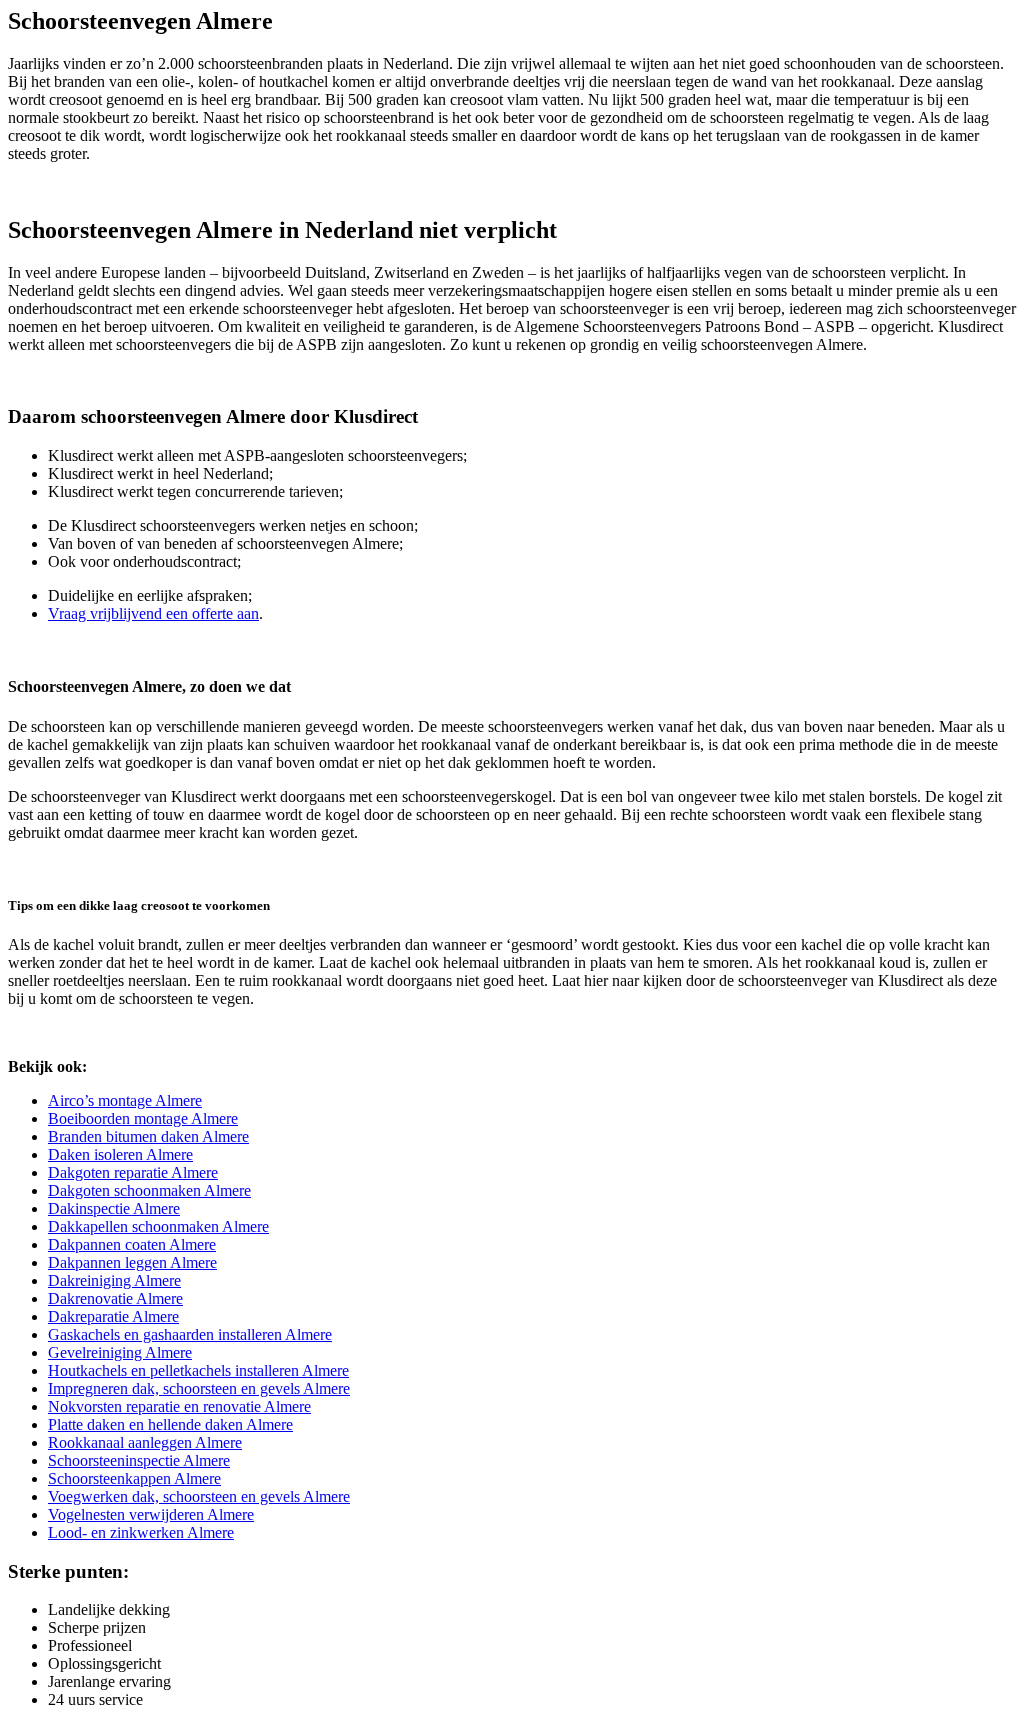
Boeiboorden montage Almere (143, 1118)
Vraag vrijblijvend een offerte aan (153, 613)
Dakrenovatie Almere (115, 1298)
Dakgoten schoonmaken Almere (149, 1190)
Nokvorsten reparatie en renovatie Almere (179, 1406)
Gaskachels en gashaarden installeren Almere (190, 1334)
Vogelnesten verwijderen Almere (151, 1514)
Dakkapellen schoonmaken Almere (158, 1226)
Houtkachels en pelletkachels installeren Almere (198, 1370)
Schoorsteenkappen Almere (134, 1478)
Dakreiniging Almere (114, 1280)
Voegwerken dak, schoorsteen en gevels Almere (199, 1496)
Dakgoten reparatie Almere (133, 1172)
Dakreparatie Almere (113, 1316)
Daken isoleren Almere (120, 1154)
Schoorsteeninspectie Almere (139, 1460)
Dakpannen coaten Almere (132, 1244)
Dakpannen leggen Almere (132, 1262)
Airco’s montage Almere (125, 1100)
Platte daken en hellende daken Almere (170, 1424)
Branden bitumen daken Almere (148, 1136)
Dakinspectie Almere (114, 1208)
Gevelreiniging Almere (120, 1352)
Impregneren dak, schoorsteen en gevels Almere (199, 1388)
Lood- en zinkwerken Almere (141, 1532)
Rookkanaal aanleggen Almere (145, 1442)
